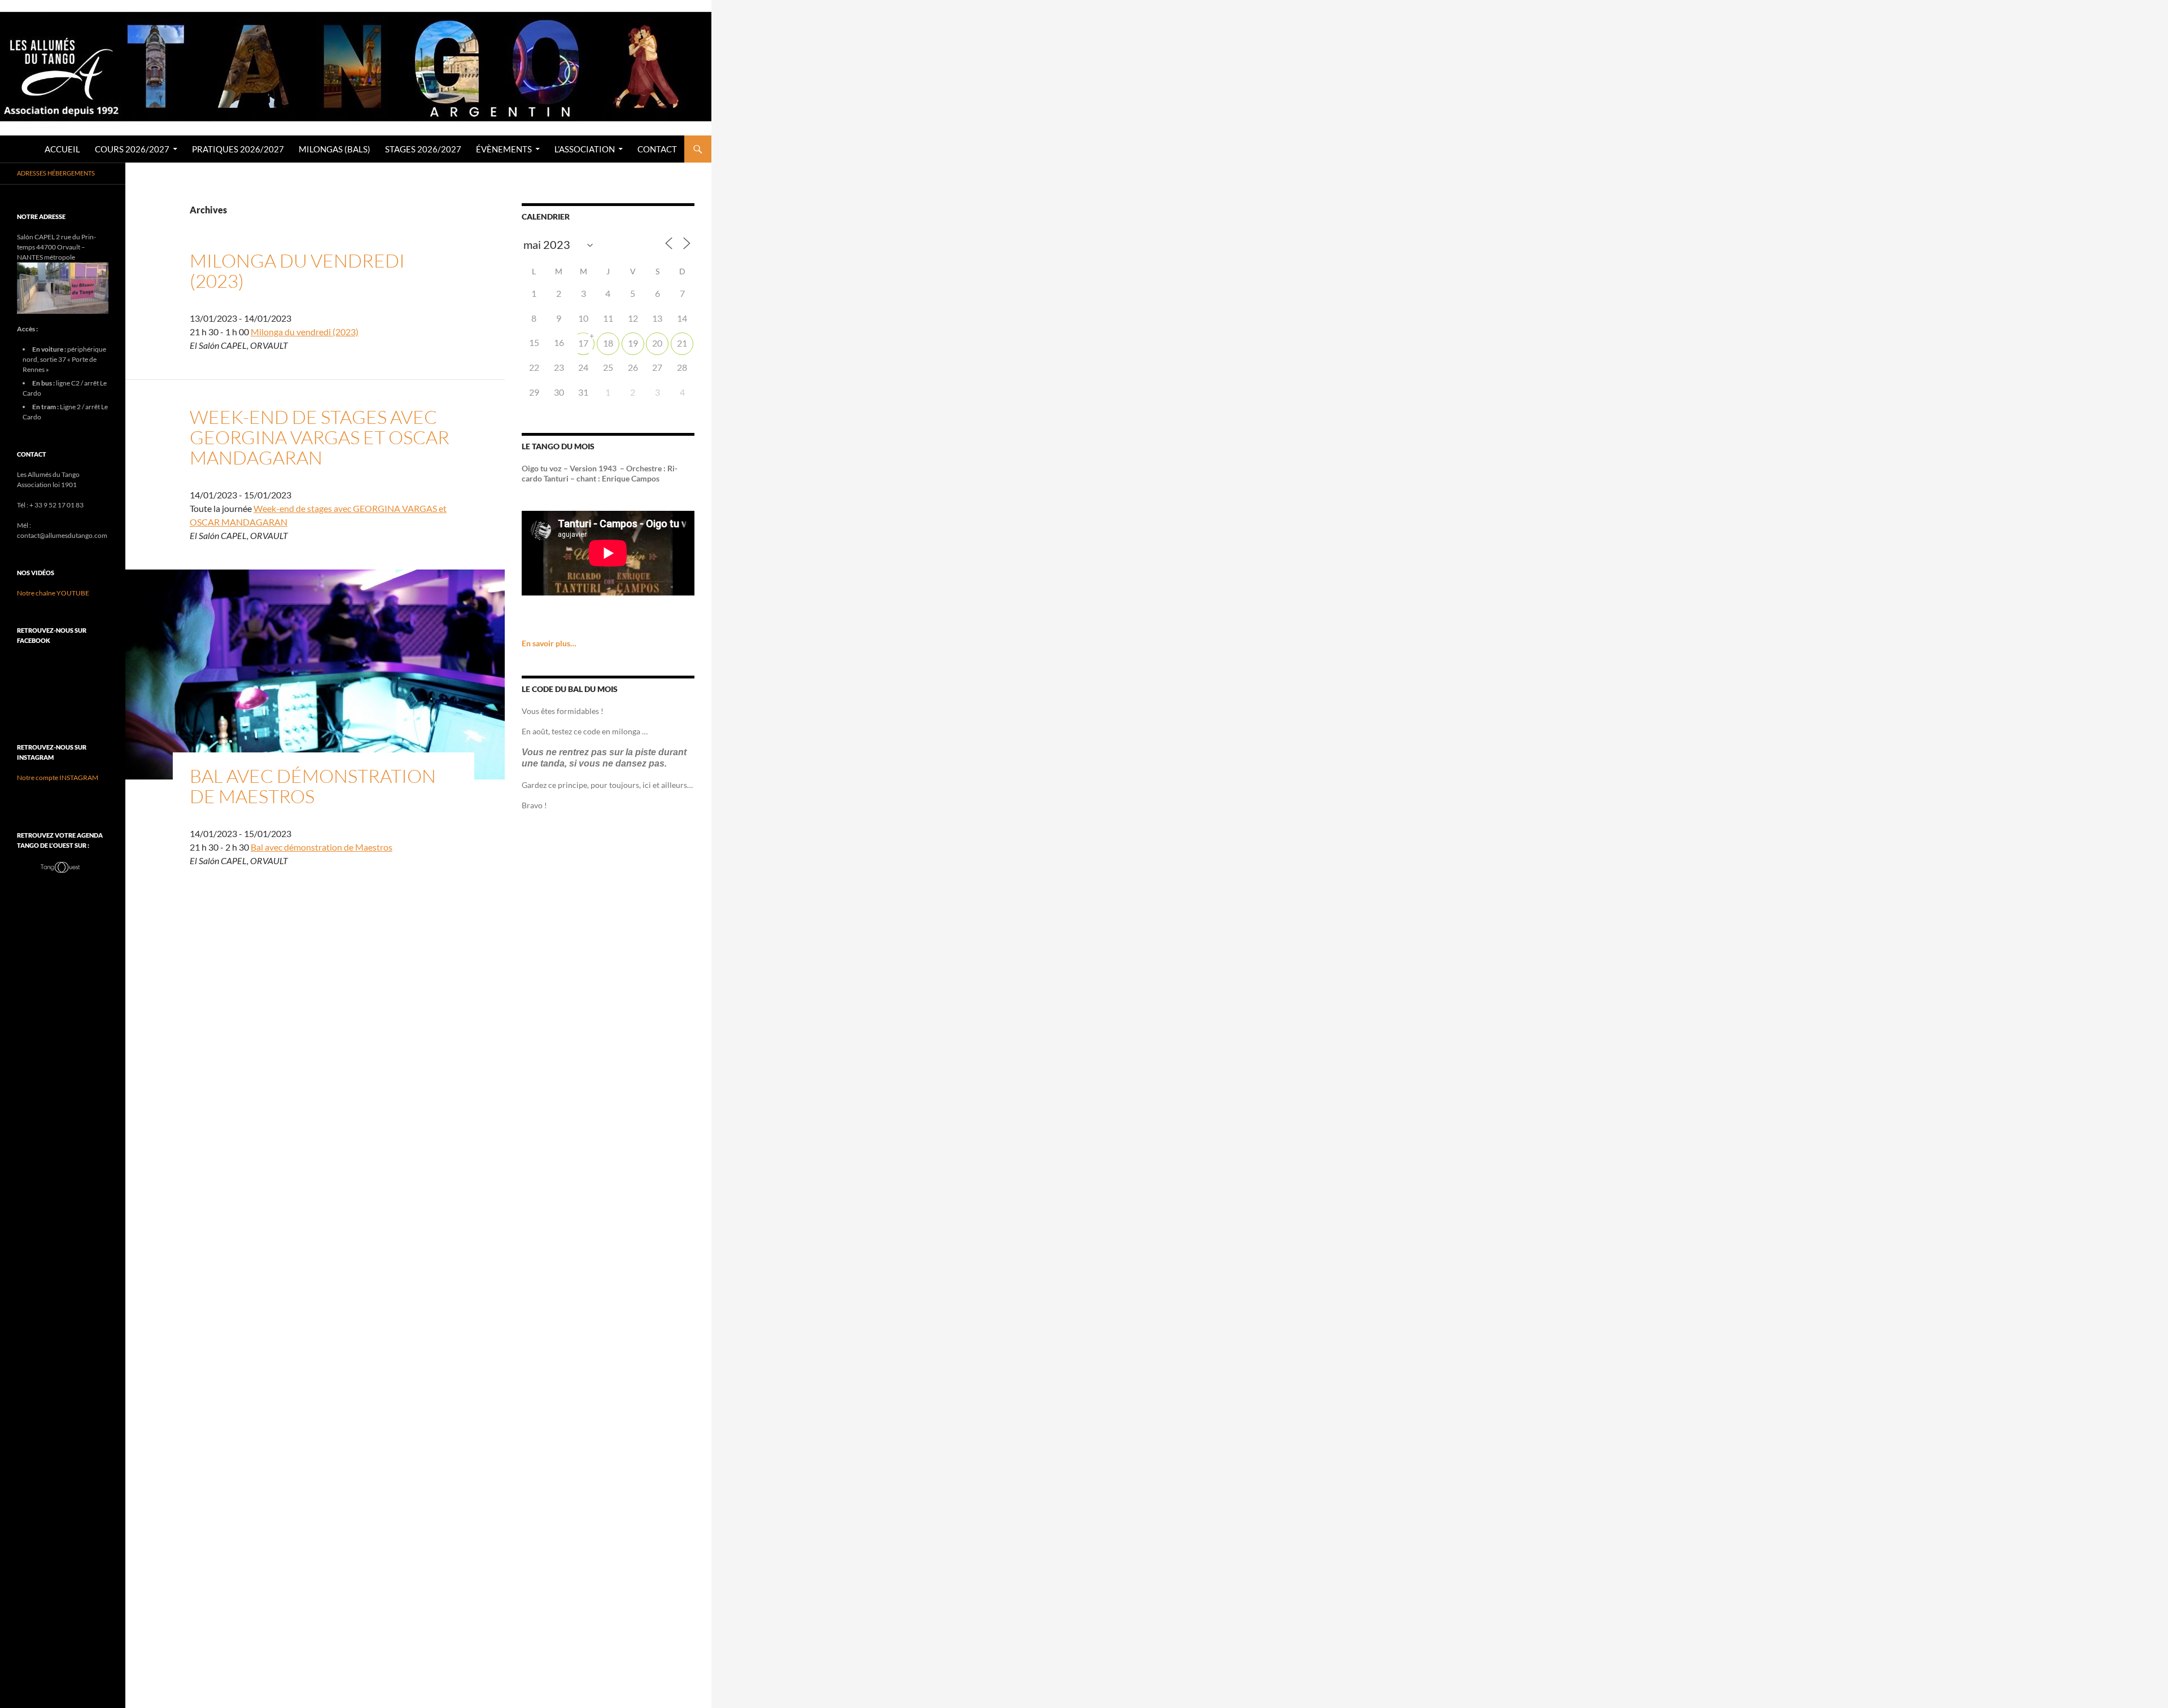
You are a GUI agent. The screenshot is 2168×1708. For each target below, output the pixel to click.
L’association (585, 149)
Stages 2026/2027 (423, 149)
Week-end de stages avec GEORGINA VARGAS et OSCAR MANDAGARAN (320, 437)
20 (657, 343)
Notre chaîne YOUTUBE (53, 593)
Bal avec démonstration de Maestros (313, 786)
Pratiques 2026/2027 (238, 149)
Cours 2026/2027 (132, 149)
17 (583, 343)
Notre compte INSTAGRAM (58, 778)
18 (608, 343)
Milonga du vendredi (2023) (297, 271)
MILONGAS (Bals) (335, 149)
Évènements (504, 149)
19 (633, 343)
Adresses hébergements (56, 173)
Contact (657, 149)
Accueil (62, 149)
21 (682, 343)
